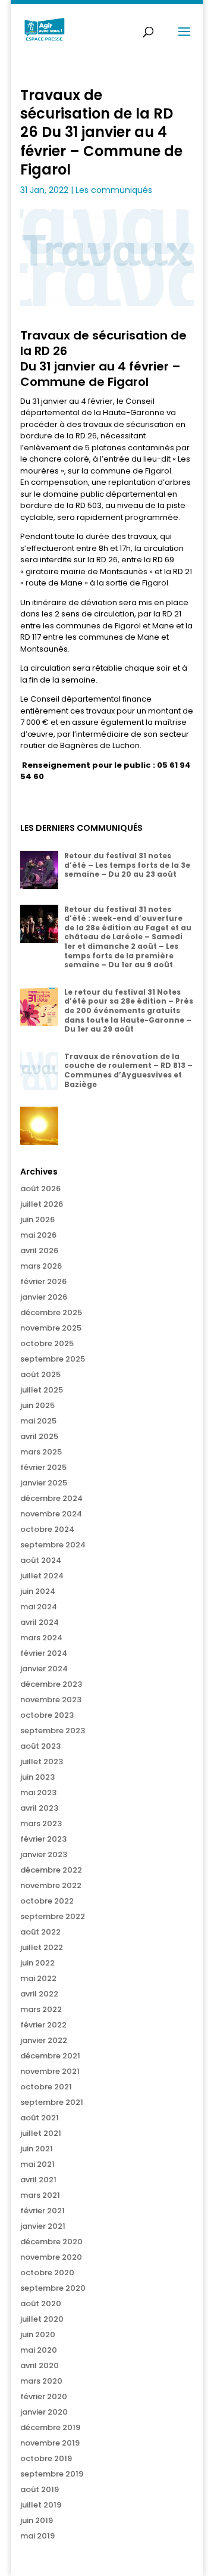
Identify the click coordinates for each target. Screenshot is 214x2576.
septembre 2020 (53, 2288)
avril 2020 (40, 2365)
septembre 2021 (52, 2102)
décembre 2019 (50, 2427)
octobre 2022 (47, 1901)
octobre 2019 (46, 2458)
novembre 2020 (51, 2257)
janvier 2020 (44, 2412)
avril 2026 (39, 1250)
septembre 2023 (53, 1731)
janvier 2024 (44, 1669)
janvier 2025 (44, 1483)
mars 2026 (41, 1266)
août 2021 (40, 2118)
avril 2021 (38, 2180)
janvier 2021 (43, 2226)
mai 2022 (38, 1978)
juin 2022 (37, 1963)
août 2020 (41, 2304)
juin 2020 (38, 2334)
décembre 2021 (50, 2056)
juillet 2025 (42, 1390)
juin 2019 (37, 2520)
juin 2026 (37, 1220)
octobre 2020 (47, 2273)
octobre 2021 (46, 2087)
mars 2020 (41, 2381)
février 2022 (43, 2025)
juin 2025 (37, 1405)
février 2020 (44, 2396)
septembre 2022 (53, 1916)
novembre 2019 (50, 2443)
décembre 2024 (51, 1498)
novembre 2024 (51, 1514)
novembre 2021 (50, 2071)
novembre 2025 (51, 1328)
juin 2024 (38, 1591)
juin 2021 (37, 2149)
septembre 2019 (52, 2474)
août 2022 (40, 1932)
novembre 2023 (51, 1700)
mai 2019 (37, 2536)
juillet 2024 (42, 1576)
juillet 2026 (42, 1204)
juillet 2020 (42, 2319)
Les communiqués (114, 190)
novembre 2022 (51, 1885)
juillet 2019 (41, 2505)
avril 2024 (40, 1622)
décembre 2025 (51, 1312)
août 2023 (40, 1746)
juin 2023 (37, 1777)
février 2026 (43, 1281)
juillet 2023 (42, 1762)
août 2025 (40, 1374)
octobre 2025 (47, 1343)
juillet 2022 (42, 1947)
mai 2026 (38, 1235)
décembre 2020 (51, 2242)
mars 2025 (41, 1452)
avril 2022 (39, 1994)
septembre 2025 (53, 1359)
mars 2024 (41, 1638)
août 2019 (40, 2489)
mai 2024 (39, 1607)
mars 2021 (40, 2195)
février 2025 (43, 1467)
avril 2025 (39, 1436)
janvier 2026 (44, 1297)
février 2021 (43, 2211)
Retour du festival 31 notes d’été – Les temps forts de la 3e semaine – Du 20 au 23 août (127, 865)
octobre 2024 (47, 1529)
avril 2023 (39, 1808)
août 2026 (40, 1189)
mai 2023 (38, 1792)
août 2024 (41, 1560)
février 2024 (44, 1653)
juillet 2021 (41, 2133)
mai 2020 (39, 2350)
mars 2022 (41, 2009)
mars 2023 (41, 1823)
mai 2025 (38, 1421)
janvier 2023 (44, 1854)
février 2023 (43, 1839)
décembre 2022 (51, 1870)
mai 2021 (37, 2164)
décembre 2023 (51, 1684)
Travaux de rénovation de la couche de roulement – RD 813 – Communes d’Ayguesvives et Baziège (128, 1070)
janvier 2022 (44, 2040)
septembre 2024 (53, 1545)
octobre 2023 (47, 1715)
